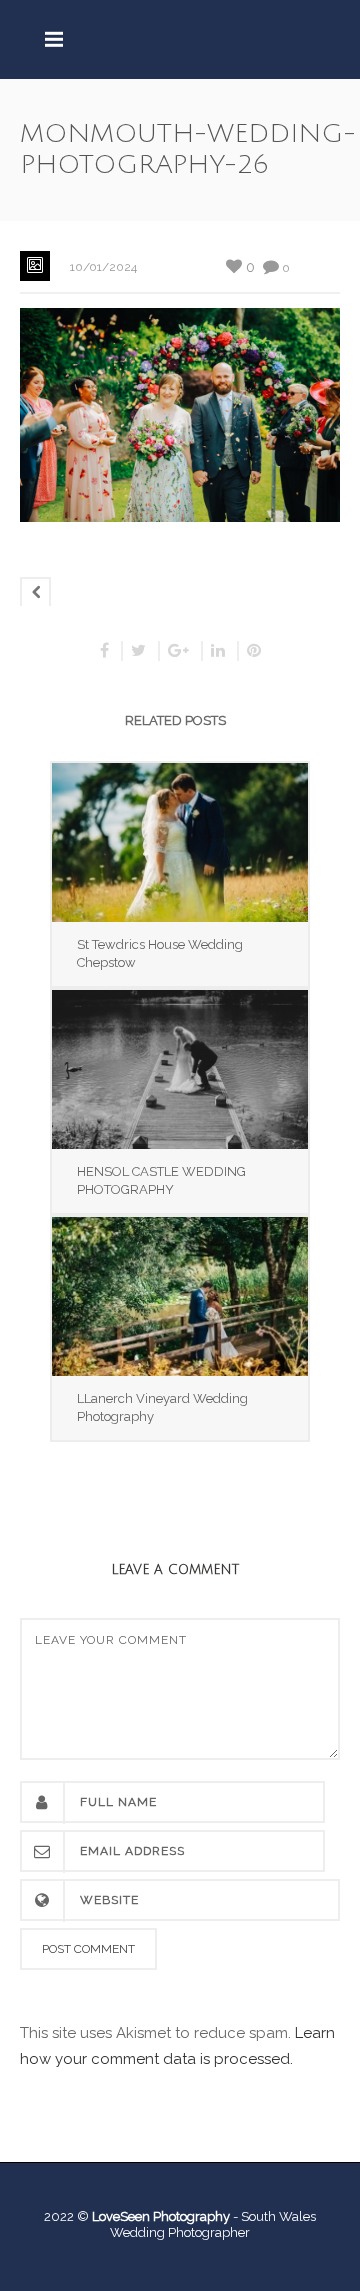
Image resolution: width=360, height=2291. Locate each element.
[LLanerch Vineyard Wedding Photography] (180, 1296)
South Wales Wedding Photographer (213, 2224)
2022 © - (142, 2216)
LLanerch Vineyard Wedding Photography (162, 1407)
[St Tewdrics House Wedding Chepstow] (180, 842)
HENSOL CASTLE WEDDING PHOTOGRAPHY (161, 1180)
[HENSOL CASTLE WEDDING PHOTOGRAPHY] (180, 1069)
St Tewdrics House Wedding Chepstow (160, 953)
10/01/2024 (103, 267)
